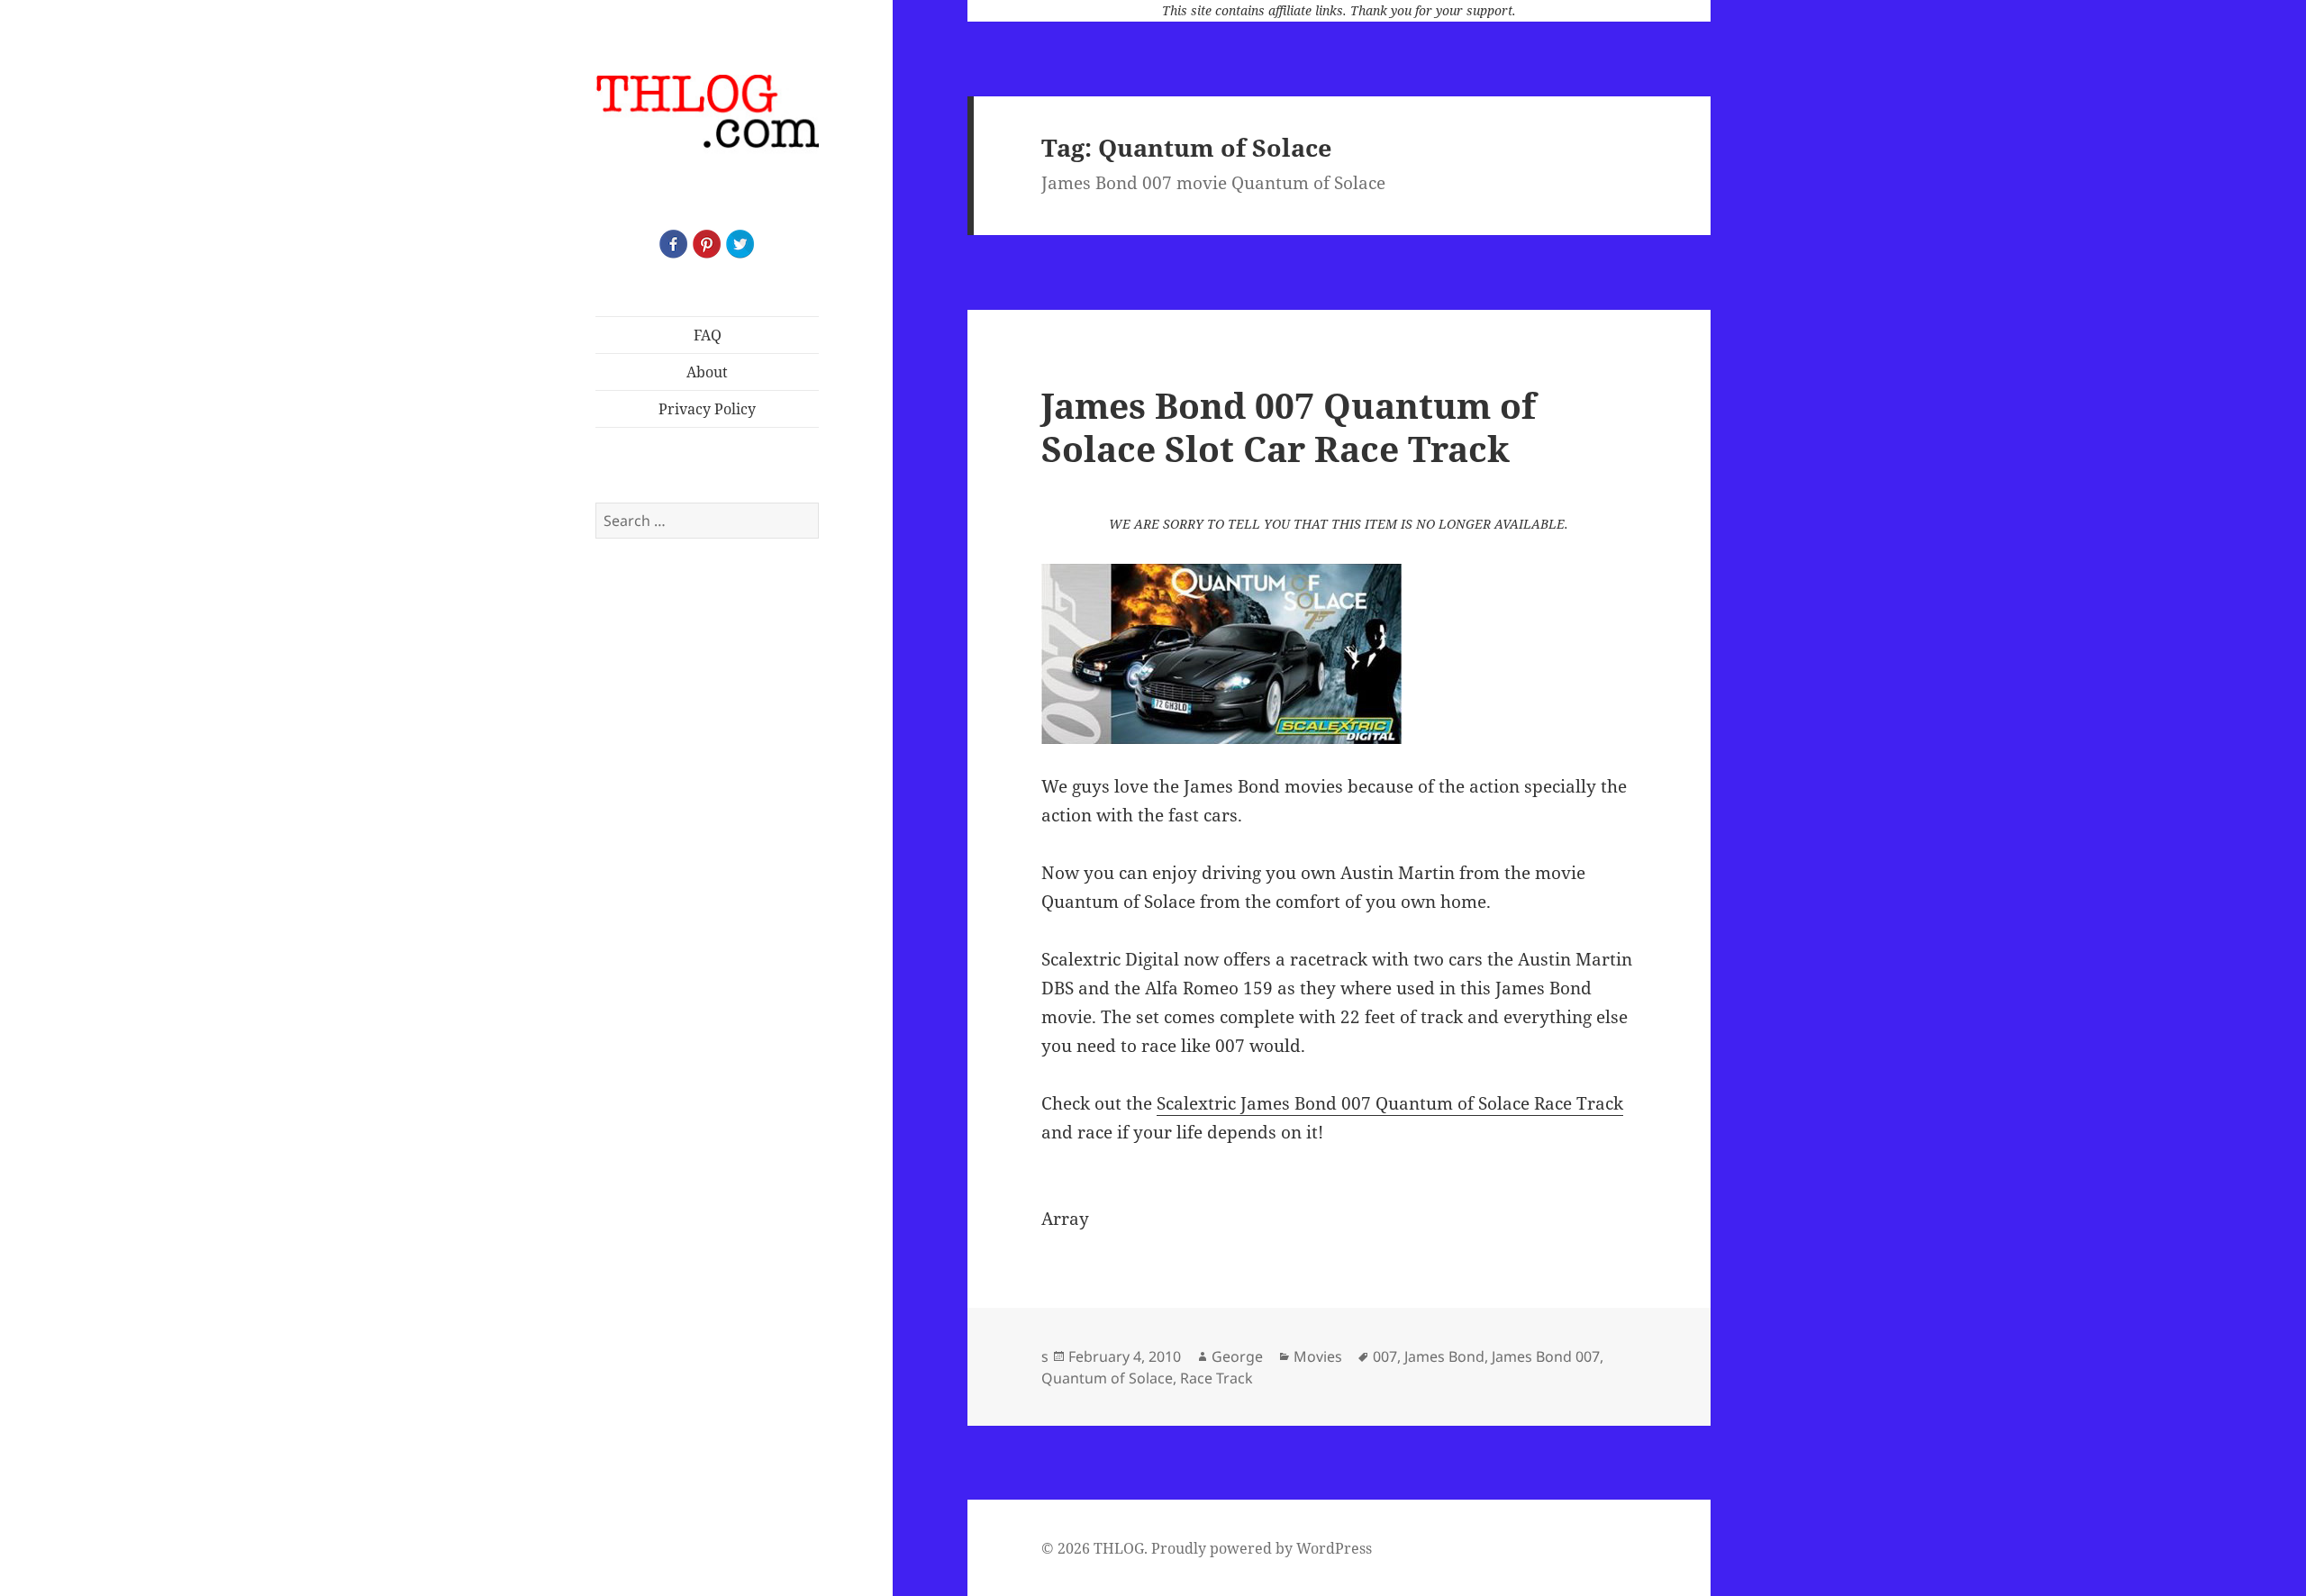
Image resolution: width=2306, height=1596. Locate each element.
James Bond (1444, 1356)
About (707, 372)
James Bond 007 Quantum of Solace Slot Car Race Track (1289, 426)
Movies (1318, 1356)
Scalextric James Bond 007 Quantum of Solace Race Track (1390, 1103)
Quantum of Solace (1107, 1378)
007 (1385, 1356)
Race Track (1217, 1378)
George (1237, 1356)
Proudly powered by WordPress (1262, 1548)
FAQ (708, 335)
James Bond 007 (1546, 1356)
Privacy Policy (707, 409)
